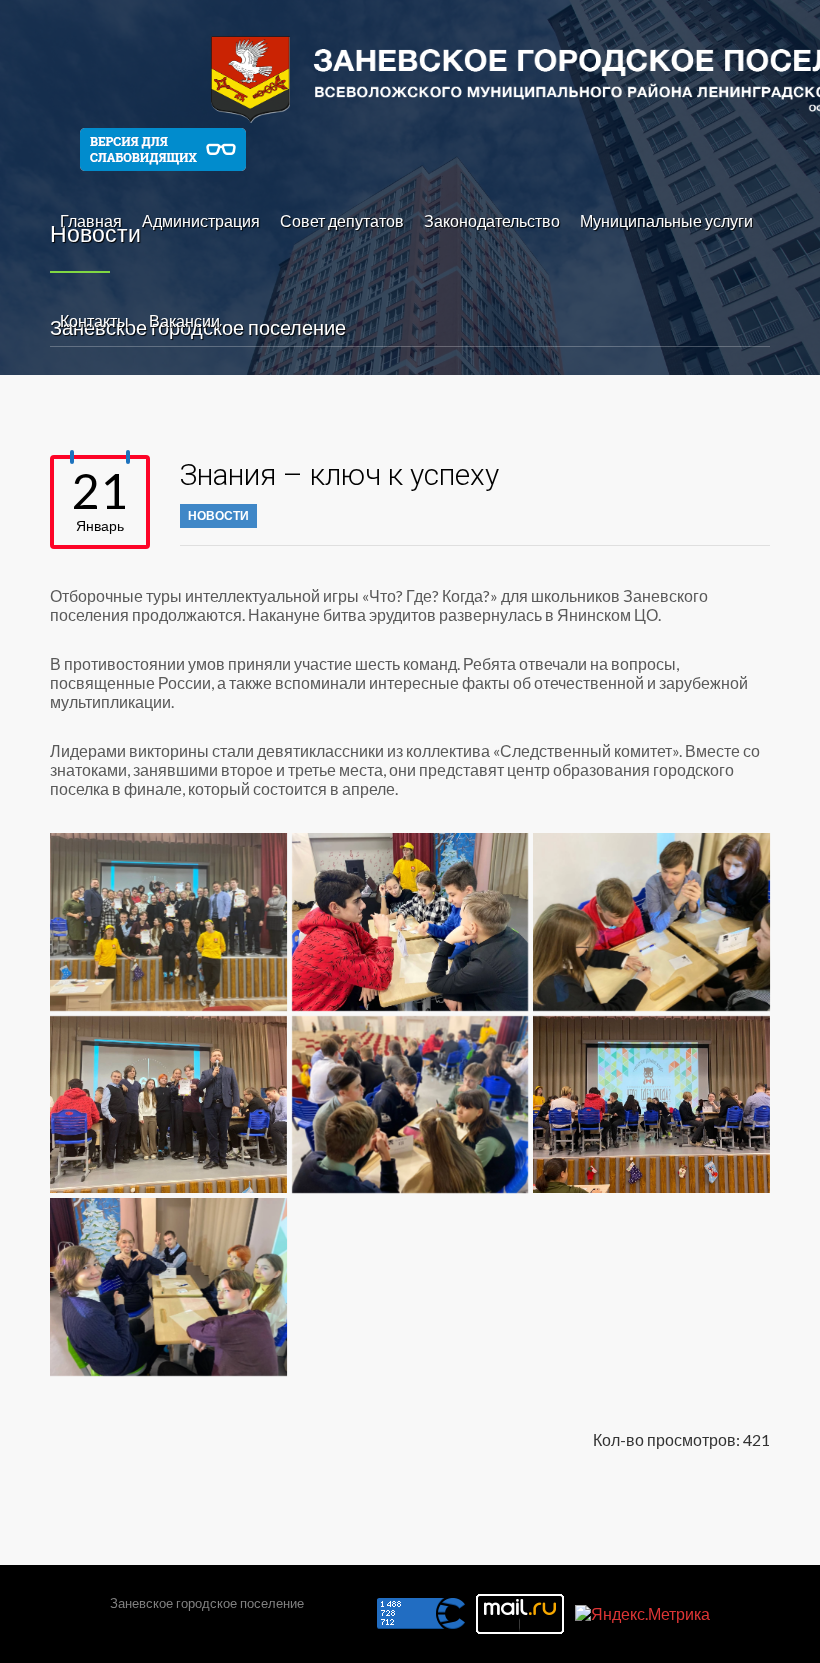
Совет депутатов (342, 220)
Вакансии (184, 320)
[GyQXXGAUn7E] (168, 1104)
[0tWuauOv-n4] (168, 921)
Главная (91, 220)
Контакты (94, 320)
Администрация (201, 220)
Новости (218, 515)
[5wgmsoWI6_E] (651, 921)
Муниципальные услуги (666, 220)
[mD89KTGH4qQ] (410, 1104)
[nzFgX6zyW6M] (651, 1104)
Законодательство (492, 220)
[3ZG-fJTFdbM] (410, 921)
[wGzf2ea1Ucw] (168, 1286)
